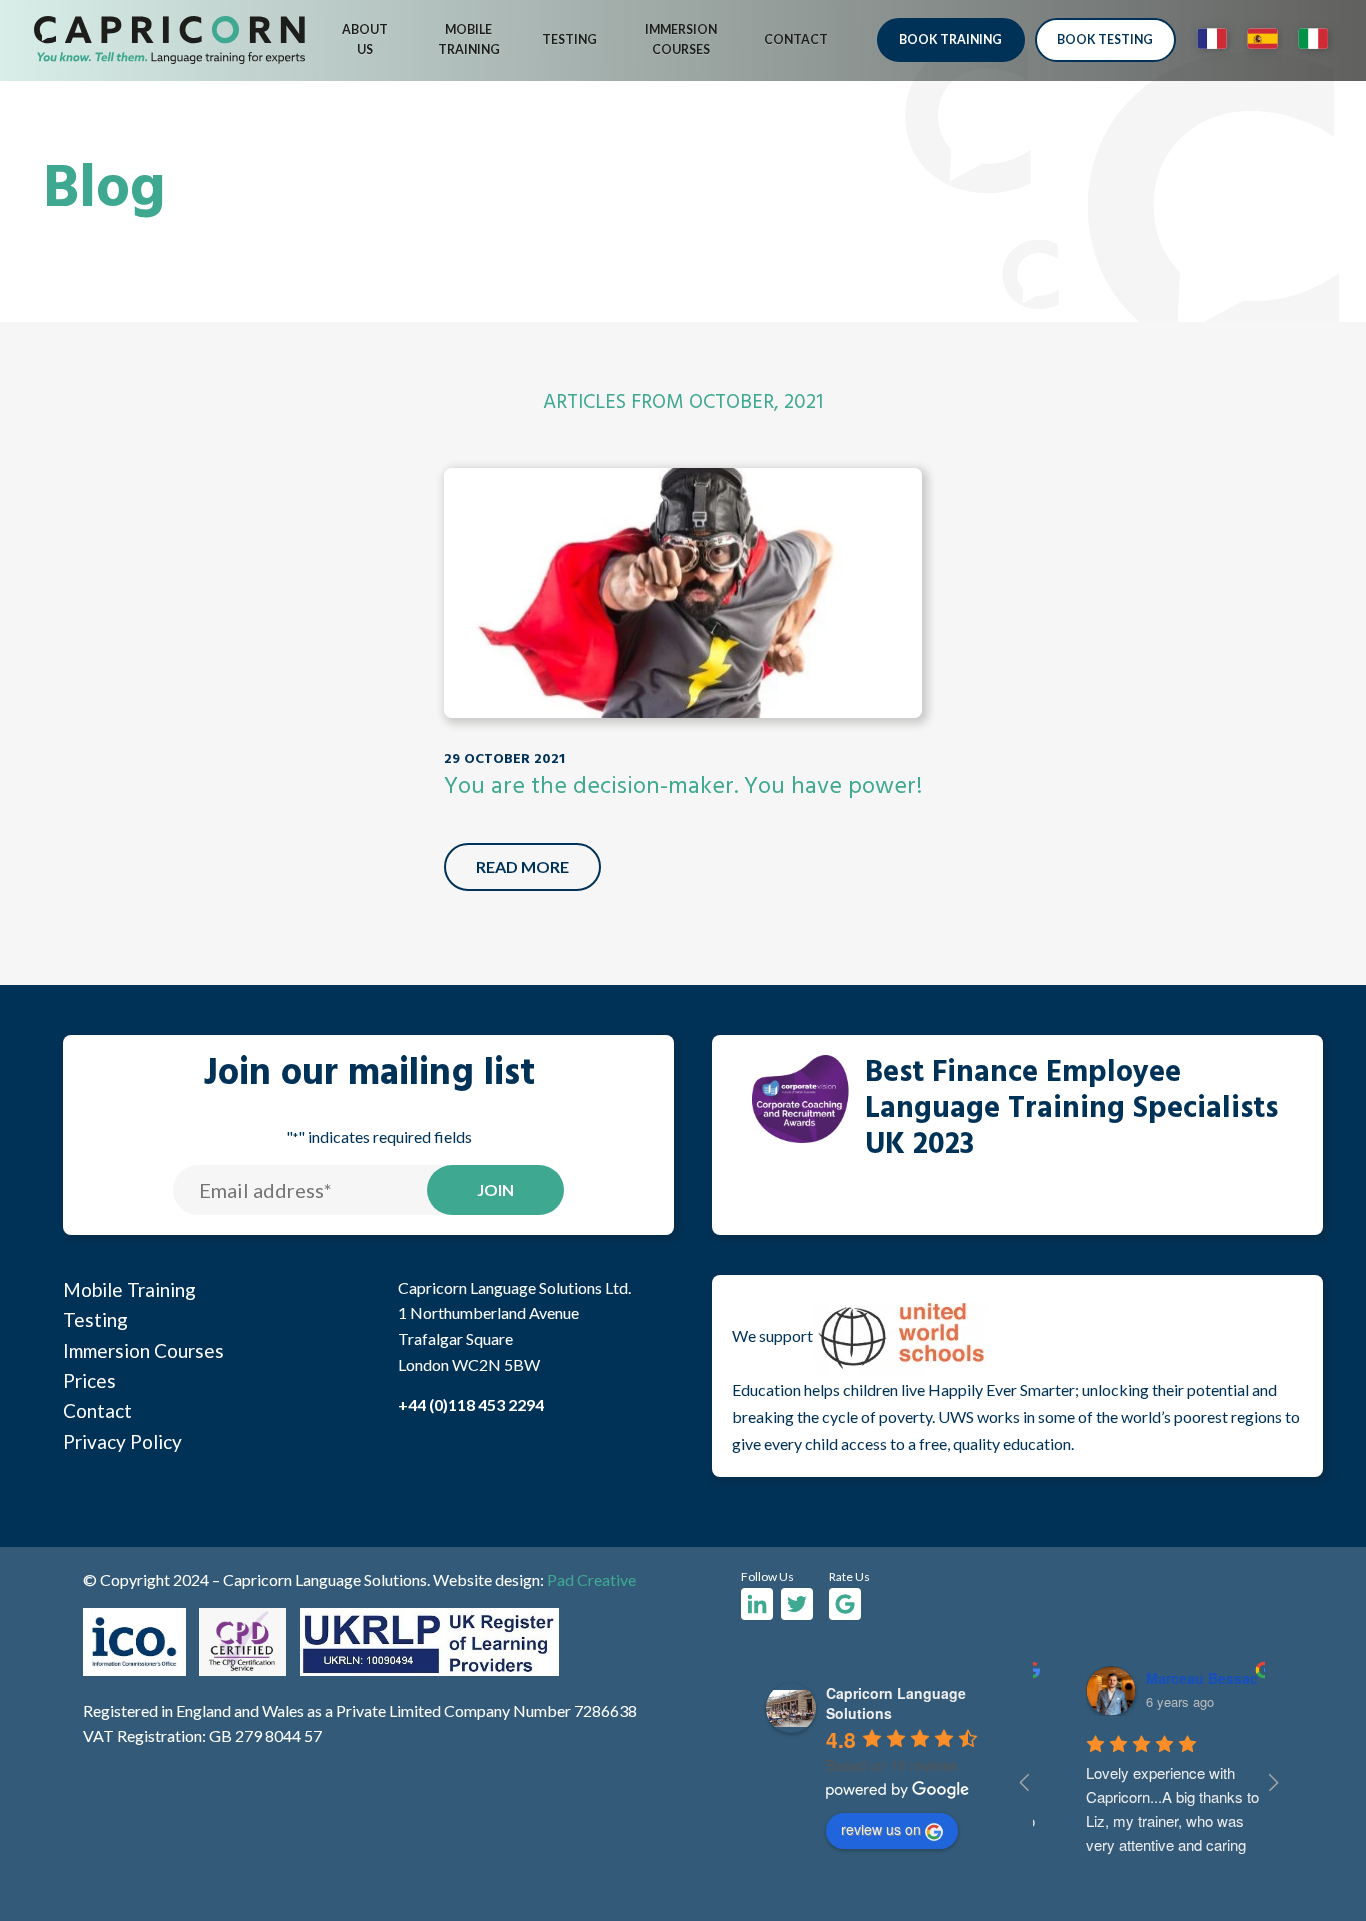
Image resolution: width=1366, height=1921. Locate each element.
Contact (796, 39)
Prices (89, 1380)
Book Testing (1105, 39)
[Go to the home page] (169, 40)
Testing (569, 39)
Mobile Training (469, 39)
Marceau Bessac (1174, 1678)
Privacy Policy (122, 1441)
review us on (881, 1829)
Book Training (950, 39)
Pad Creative (591, 1579)
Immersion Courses (681, 39)
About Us (365, 39)
